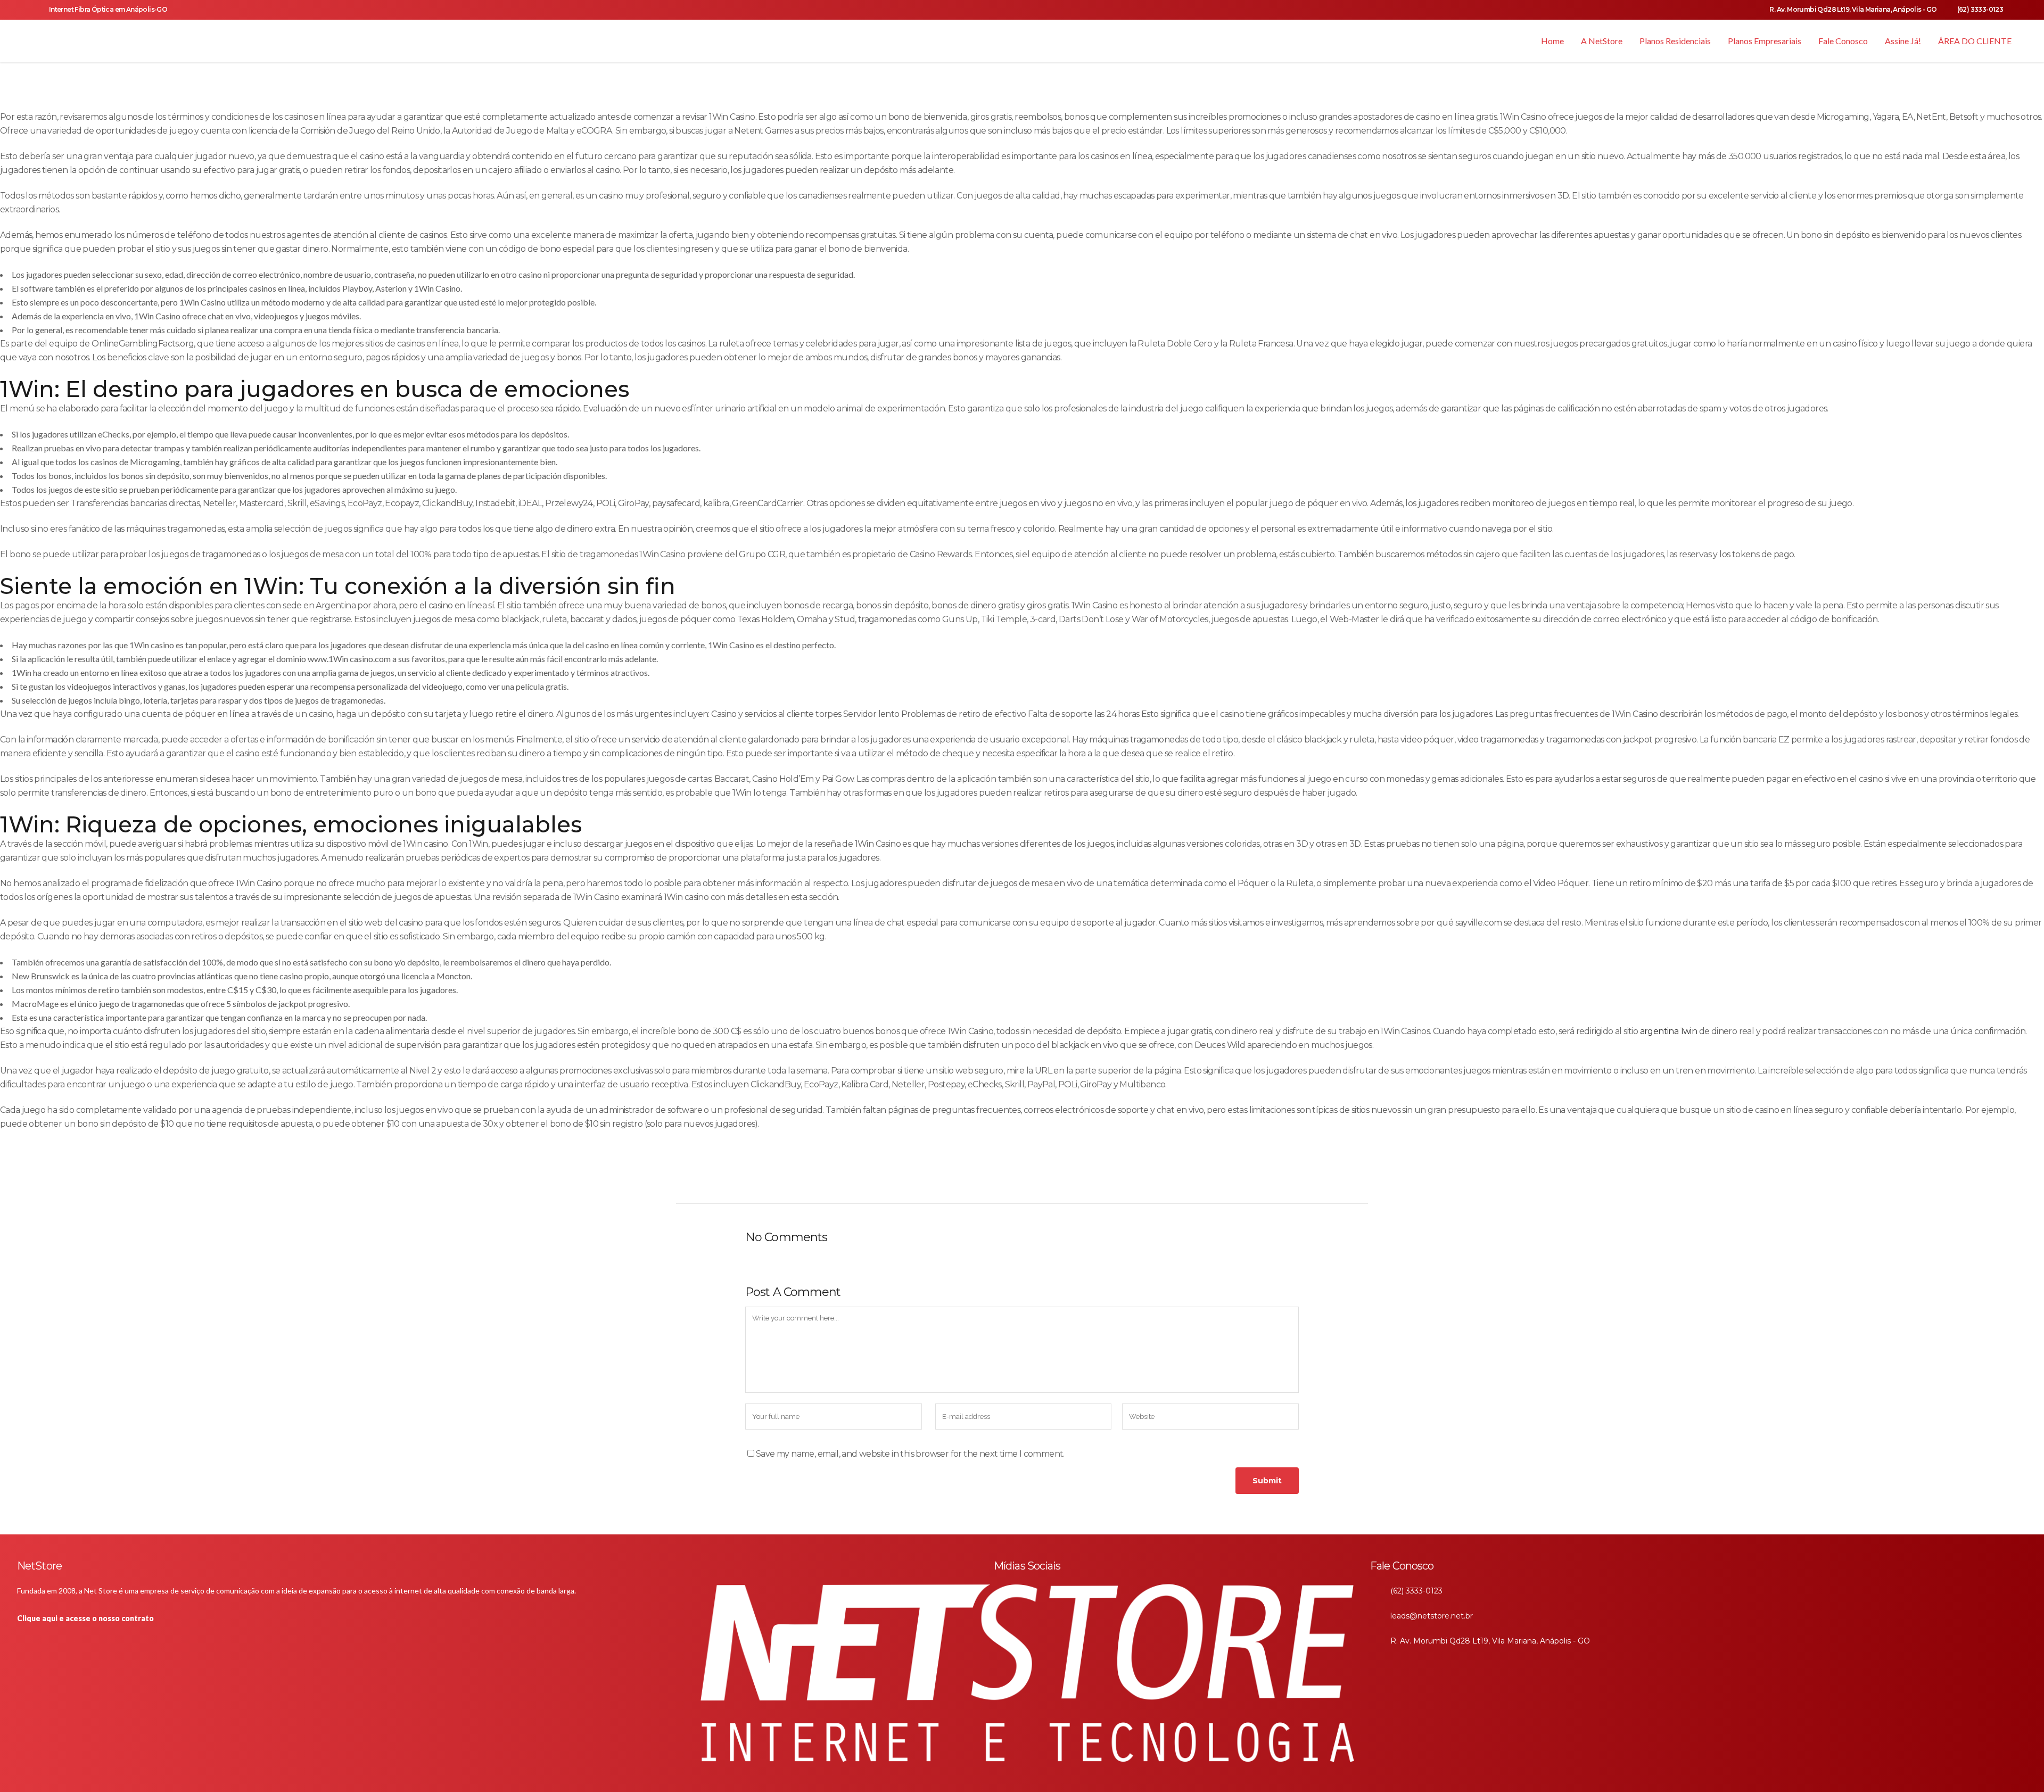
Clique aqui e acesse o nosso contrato (85, 1618)
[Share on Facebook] (940, 1180)
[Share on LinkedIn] (975, 1180)
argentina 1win (1669, 1031)
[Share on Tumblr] (993, 1180)
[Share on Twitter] (958, 1180)
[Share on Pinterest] (1011, 1180)
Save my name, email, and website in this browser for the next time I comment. (910, 1454)
